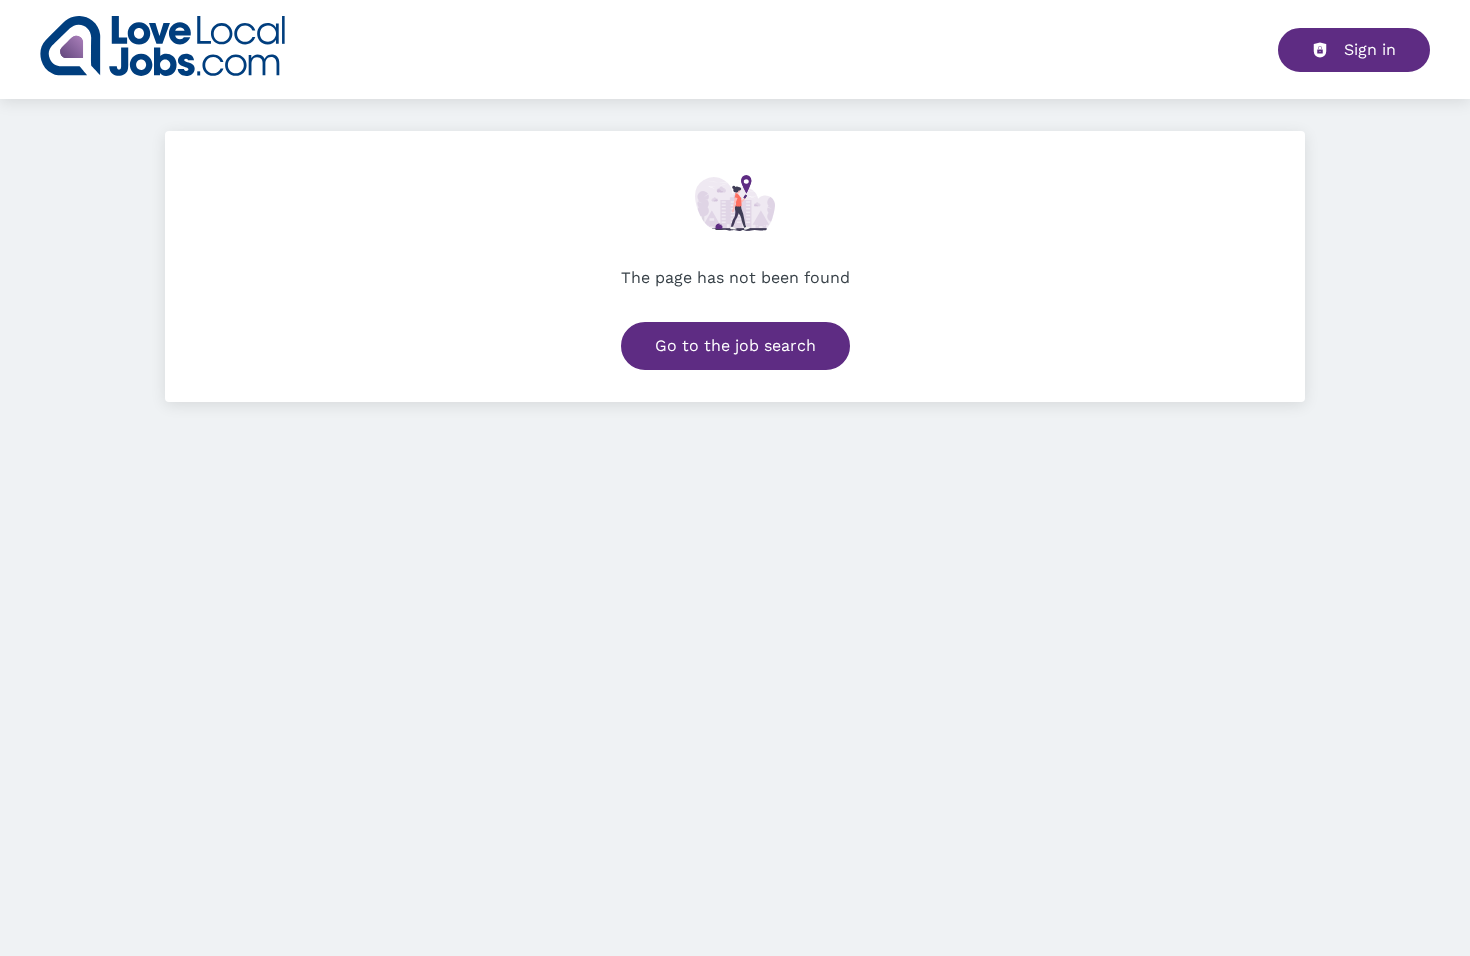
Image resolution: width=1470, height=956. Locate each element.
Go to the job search (735, 345)
